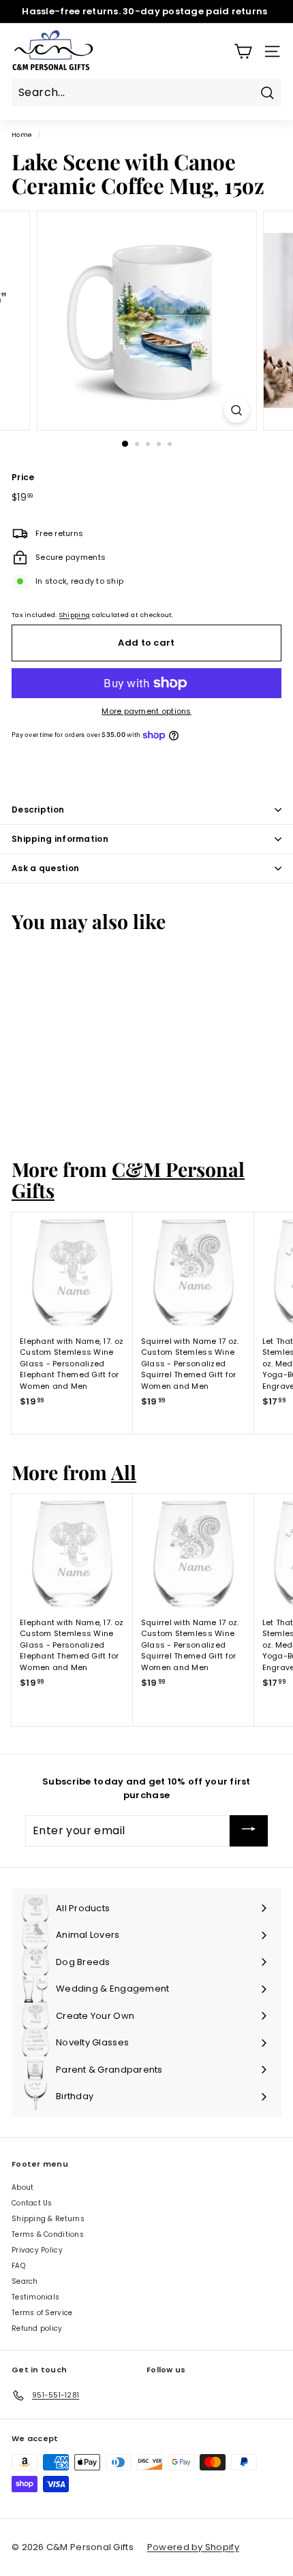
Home (22, 135)
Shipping (75, 615)
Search (25, 2281)
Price (23, 477)
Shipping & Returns (48, 2219)
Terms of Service (42, 2313)
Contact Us (32, 2203)
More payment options (146, 711)
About (22, 2187)
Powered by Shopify (193, 2547)
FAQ (18, 2266)
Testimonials (35, 2297)
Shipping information (60, 839)
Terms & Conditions (48, 2234)
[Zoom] (236, 410)
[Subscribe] (249, 1831)
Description (38, 810)
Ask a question (45, 868)
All (124, 1472)
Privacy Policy (37, 2250)
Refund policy (37, 2328)
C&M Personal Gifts (128, 1179)
